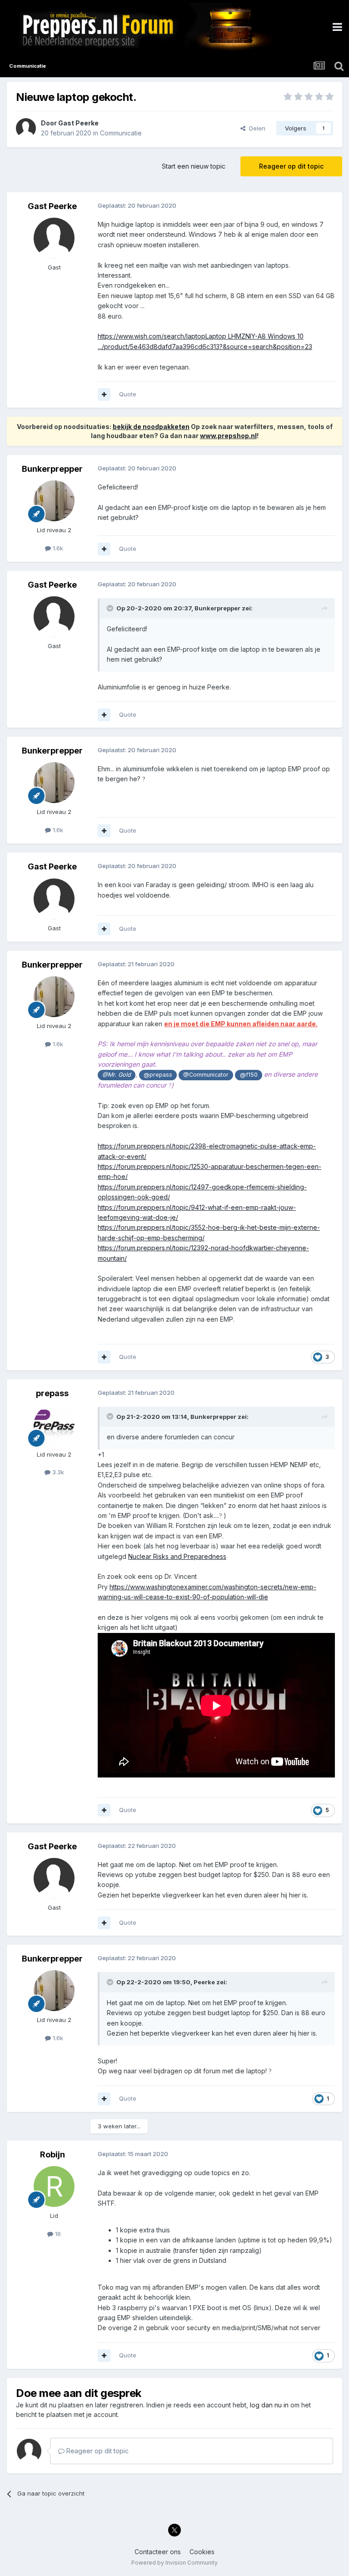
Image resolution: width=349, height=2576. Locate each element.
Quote (128, 394)
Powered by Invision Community (174, 2563)
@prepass (158, 1075)
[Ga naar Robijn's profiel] (54, 2187)
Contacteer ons (158, 2552)
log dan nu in (269, 2405)
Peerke (204, 1982)
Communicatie (121, 133)
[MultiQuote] (104, 394)
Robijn (52, 2154)
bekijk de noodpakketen (151, 427)
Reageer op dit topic (291, 166)
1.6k (57, 548)
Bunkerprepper (52, 469)
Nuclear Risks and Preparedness (177, 1556)
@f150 (249, 1075)
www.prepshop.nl (228, 436)
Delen (255, 128)
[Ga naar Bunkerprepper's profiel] (54, 501)
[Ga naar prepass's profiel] (54, 1425)
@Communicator (206, 1075)
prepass (52, 1393)
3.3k (57, 1472)
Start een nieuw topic (194, 166)
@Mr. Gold (117, 1075)
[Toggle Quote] (111, 608)
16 (57, 2234)
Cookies (202, 2552)
